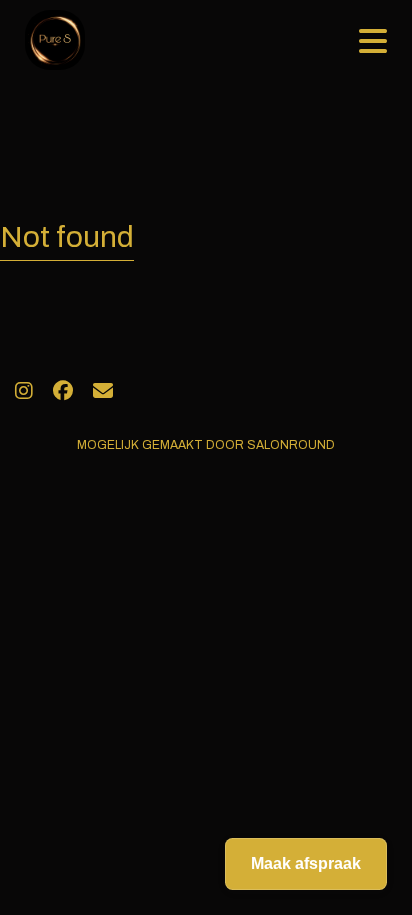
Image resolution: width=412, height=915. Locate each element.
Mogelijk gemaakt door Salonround (206, 445)
